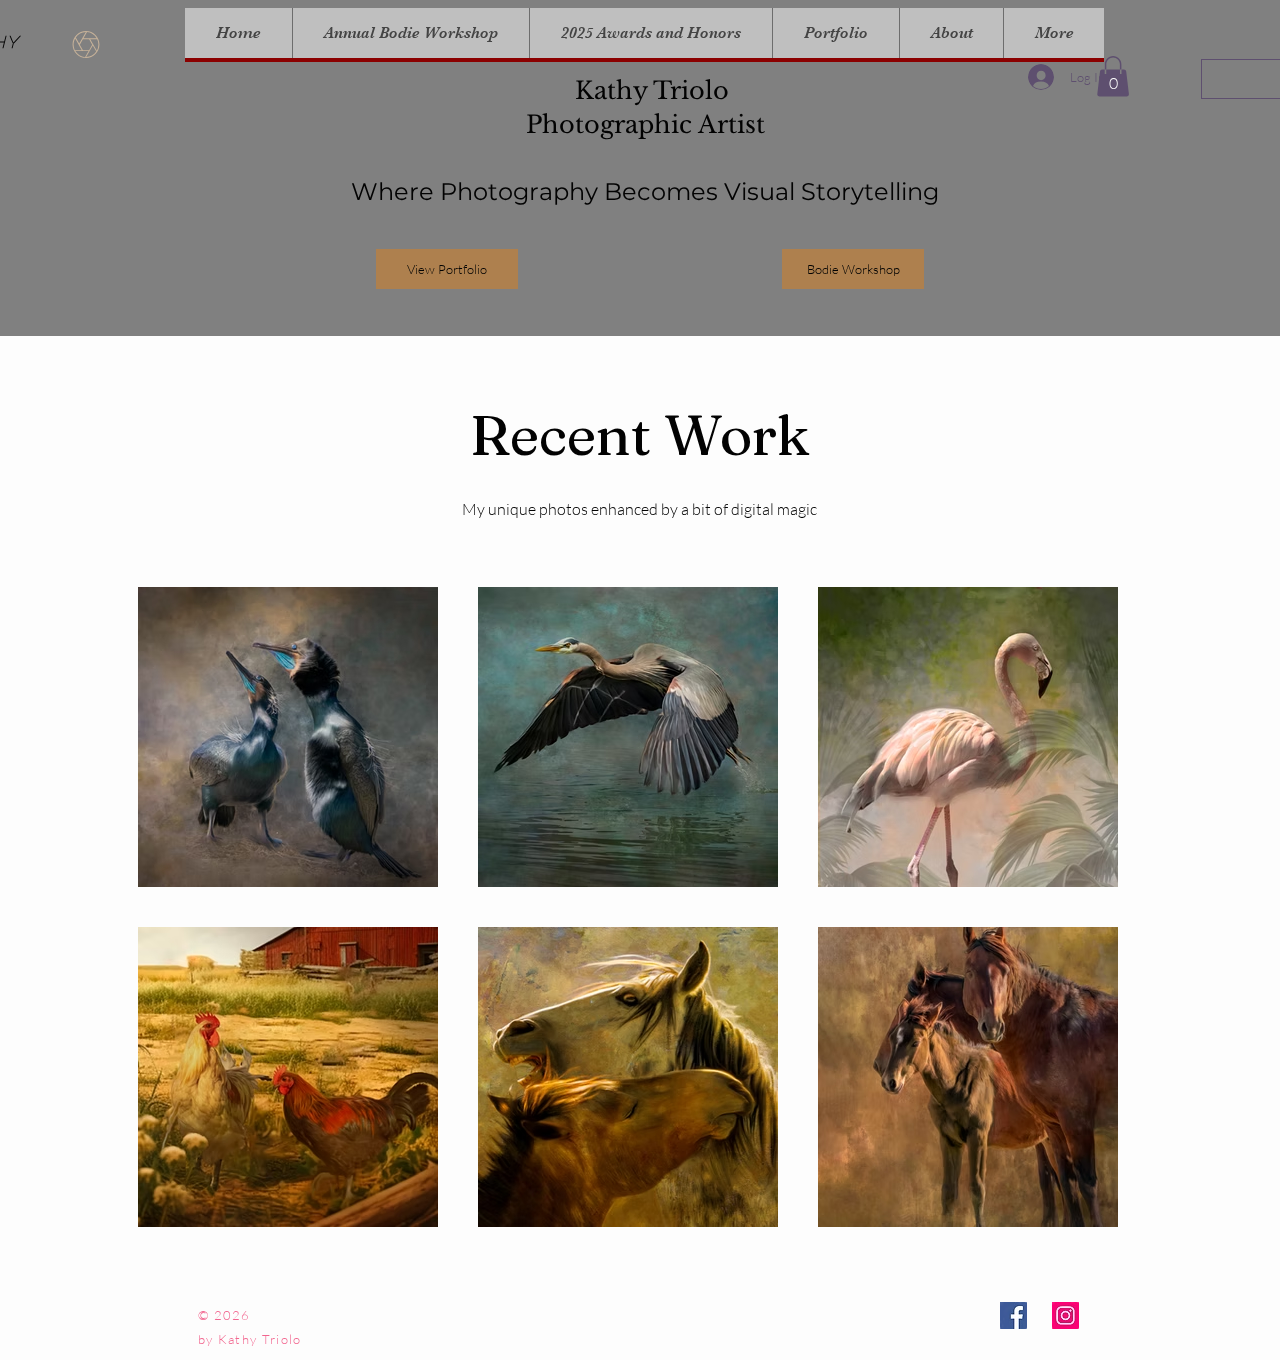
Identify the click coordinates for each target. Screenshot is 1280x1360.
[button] (1113, 76)
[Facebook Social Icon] (1013, 1315)
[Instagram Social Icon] (1065, 1315)
